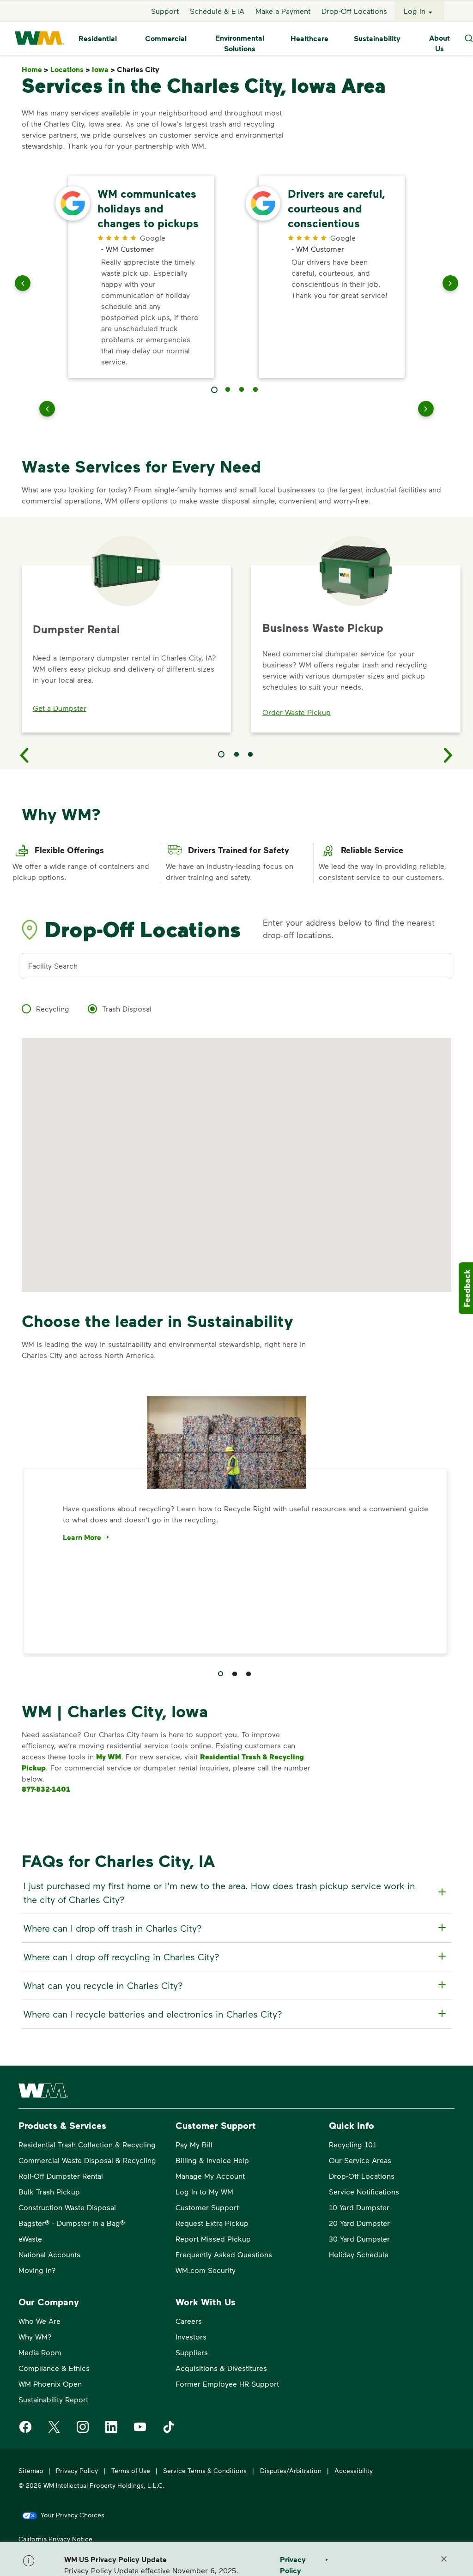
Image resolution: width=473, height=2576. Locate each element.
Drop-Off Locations (354, 11)
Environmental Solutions (240, 43)
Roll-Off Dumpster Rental (61, 2176)
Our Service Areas (360, 2160)
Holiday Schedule (359, 2254)
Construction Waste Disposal (67, 2207)
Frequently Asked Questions (224, 2254)
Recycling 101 (353, 2144)
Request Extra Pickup (212, 2223)
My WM (109, 1757)
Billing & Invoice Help (212, 2160)
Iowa (103, 70)
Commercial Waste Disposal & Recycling (87, 2160)
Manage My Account (210, 2176)
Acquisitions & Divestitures (221, 2368)
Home (35, 70)
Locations (70, 70)
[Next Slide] (449, 755)
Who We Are (39, 2321)
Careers (189, 2321)
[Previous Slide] (24, 755)
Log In (415, 11)
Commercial (166, 38)
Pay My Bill (194, 2144)
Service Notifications (364, 2191)
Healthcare (309, 38)
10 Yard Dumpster (359, 2207)
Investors (191, 2337)
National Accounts (49, 2254)
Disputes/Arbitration (291, 2470)
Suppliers (192, 2352)
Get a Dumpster (60, 708)
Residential (98, 38)
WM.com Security (206, 2270)
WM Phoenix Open (50, 2384)
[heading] (235, 1892)
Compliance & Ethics (54, 2368)
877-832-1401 (46, 1789)
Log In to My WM (204, 2191)
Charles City (140, 70)
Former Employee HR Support (227, 2384)
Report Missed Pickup (213, 2239)
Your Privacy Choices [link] (73, 2515)
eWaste (30, 2239)
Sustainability (377, 38)
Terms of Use (131, 2470)
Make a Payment (283, 11)
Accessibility (354, 2470)
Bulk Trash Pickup (49, 2191)
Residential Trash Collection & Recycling (87, 2144)
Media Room (40, 2352)
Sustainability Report (53, 2399)
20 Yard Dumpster (359, 2223)
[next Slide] (450, 285)
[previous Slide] (23, 285)
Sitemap (31, 2470)
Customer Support (207, 2207)
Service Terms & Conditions (205, 2470)
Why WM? (35, 2337)
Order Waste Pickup (297, 712)
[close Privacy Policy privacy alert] (444, 2559)
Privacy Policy (77, 2470)
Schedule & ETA (217, 11)
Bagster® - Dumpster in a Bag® (72, 2223)
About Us (440, 43)
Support (165, 11)
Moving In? (37, 2270)
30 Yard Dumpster (359, 2239)
